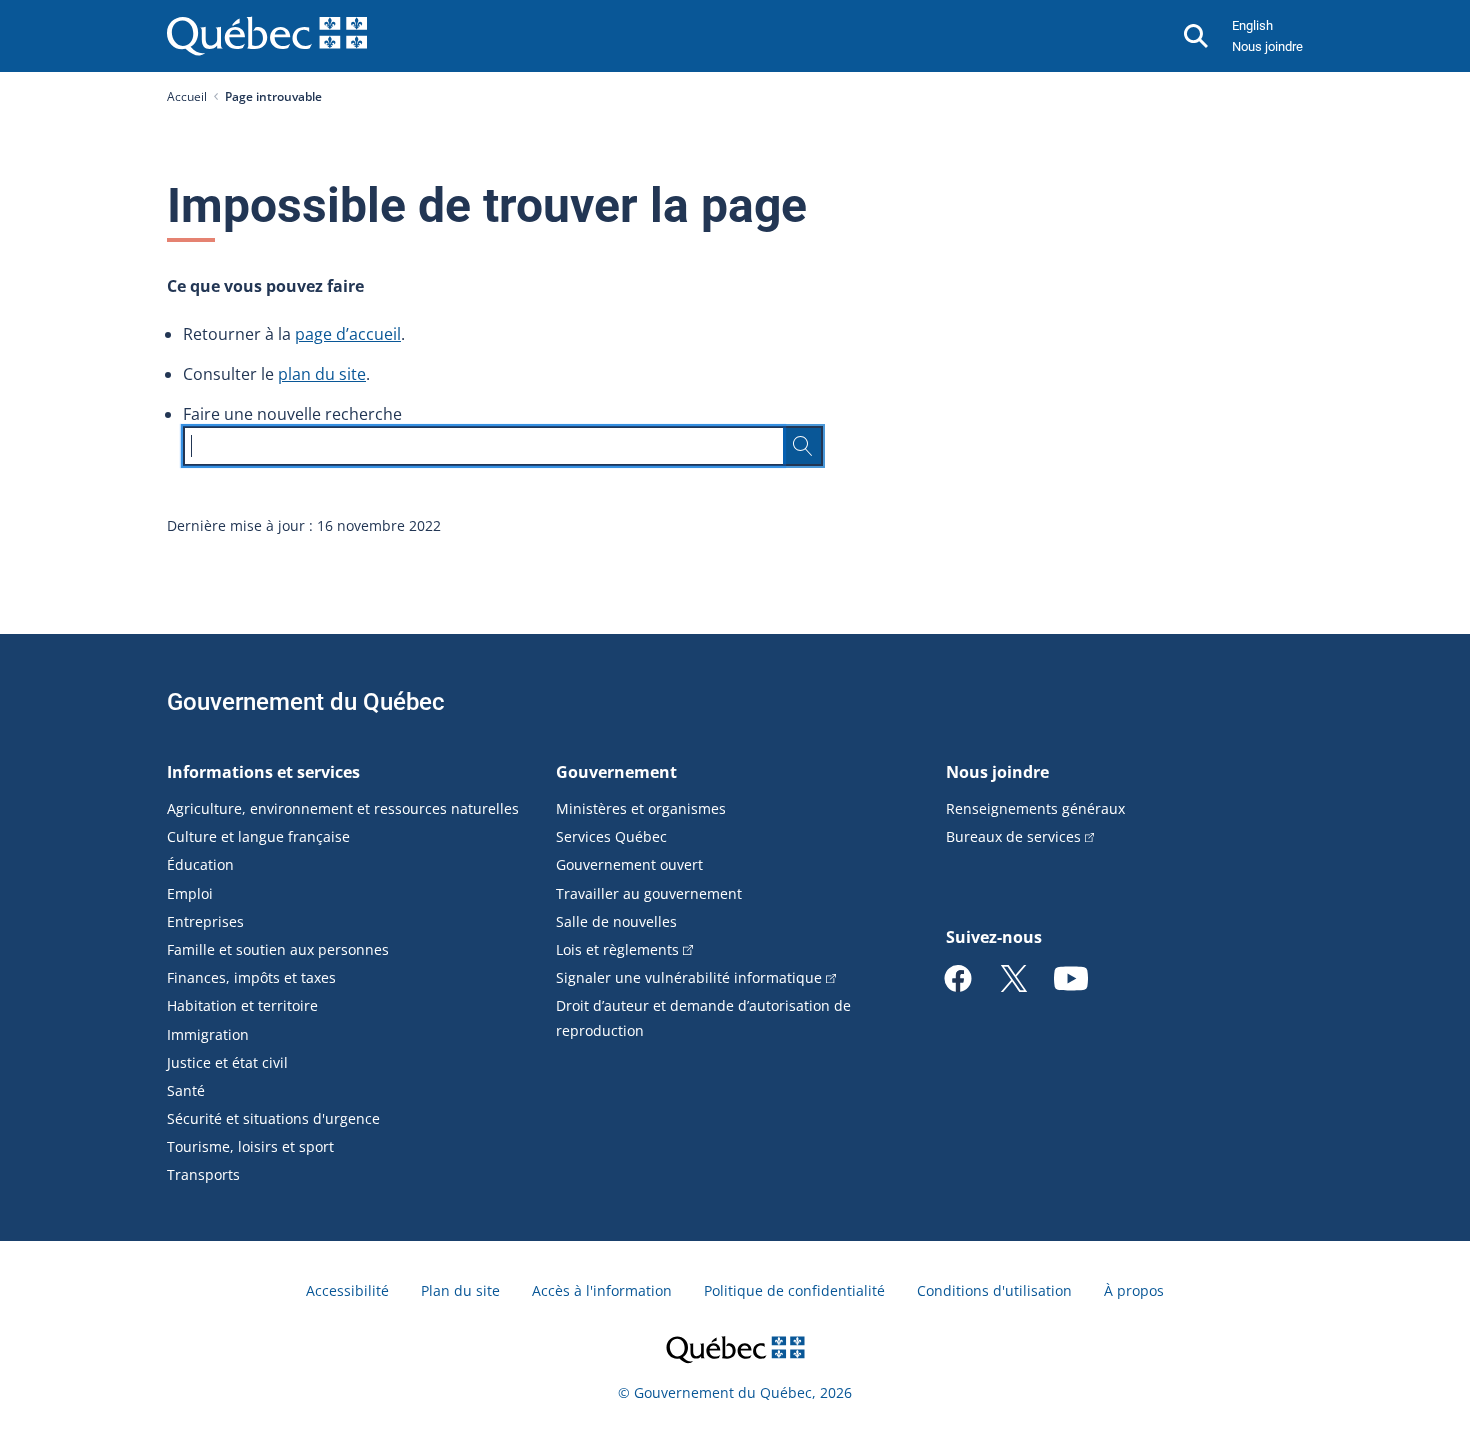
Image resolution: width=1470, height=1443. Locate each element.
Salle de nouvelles (616, 921)
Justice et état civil (227, 1062)
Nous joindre (1267, 46)
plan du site (322, 374)
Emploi (190, 893)
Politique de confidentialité (794, 1290)
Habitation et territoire (242, 1005)
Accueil (187, 96)
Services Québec (611, 836)
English (1252, 25)
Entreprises (205, 921)
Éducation (200, 864)
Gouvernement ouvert (629, 864)
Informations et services (263, 772)
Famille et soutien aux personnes (278, 949)
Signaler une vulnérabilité (689, 977)
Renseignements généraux (1035, 808)
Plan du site (460, 1290)
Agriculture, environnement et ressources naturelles (343, 808)
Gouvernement (616, 772)
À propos (1134, 1290)
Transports (203, 1174)
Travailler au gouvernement (649, 893)
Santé (186, 1090)
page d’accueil (348, 334)
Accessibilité (347, 1290)
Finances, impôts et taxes (251, 977)
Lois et (617, 949)
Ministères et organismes (641, 808)
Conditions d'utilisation (994, 1290)
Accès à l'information (602, 1290)
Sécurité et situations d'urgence (273, 1118)
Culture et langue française (258, 836)
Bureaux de (1013, 836)
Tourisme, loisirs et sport (250, 1146)
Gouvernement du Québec (306, 702)
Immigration (208, 1034)
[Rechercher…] (803, 446)
